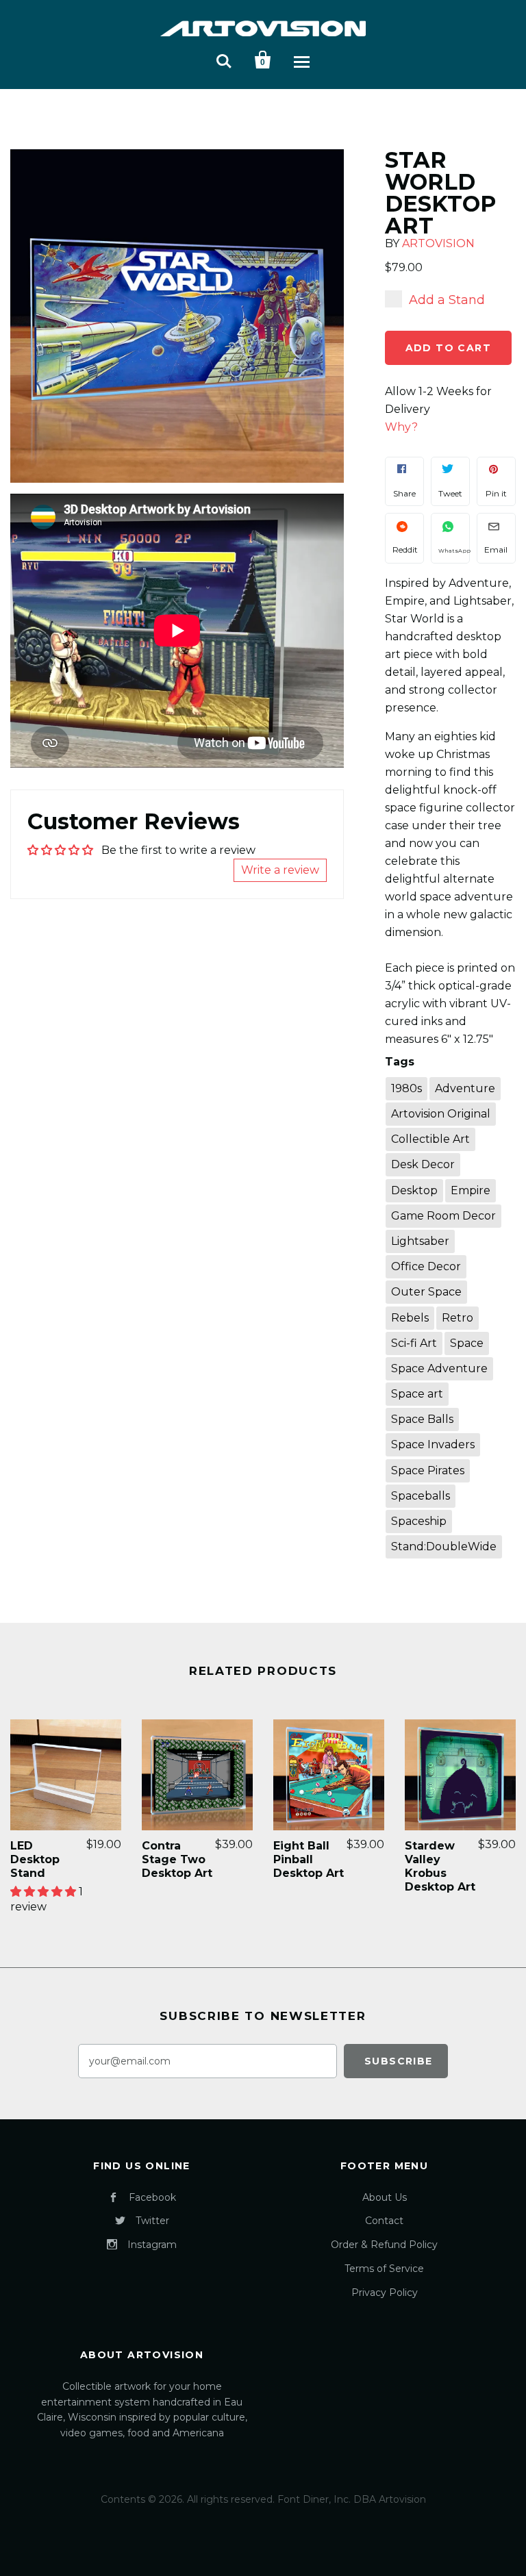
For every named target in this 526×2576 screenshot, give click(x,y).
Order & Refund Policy (384, 2245)
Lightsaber (420, 1241)
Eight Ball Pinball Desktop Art (309, 1859)
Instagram (152, 2245)
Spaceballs (421, 1496)
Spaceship (419, 1521)
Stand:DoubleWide (444, 1546)
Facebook (152, 2197)
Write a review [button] (280, 870)
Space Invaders (433, 1444)
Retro (458, 1318)
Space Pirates (428, 1470)
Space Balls (422, 1419)
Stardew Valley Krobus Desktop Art (440, 1866)
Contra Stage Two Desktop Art (177, 1859)
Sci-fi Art (414, 1343)
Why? (401, 427)
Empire (471, 1190)
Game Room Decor (443, 1216)
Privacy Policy (385, 2293)
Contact (384, 2221)
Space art (417, 1394)
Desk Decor (423, 1164)
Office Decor (426, 1266)
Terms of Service (384, 2269)
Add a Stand (447, 300)
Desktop (414, 1190)
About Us (385, 2197)
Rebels (410, 1318)
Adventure (465, 1088)
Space (467, 1343)
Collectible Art (430, 1139)
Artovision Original (441, 1114)
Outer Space (426, 1292)
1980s (406, 1088)
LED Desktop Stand (35, 1859)
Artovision (438, 243)
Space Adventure (439, 1368)
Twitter (152, 2221)
